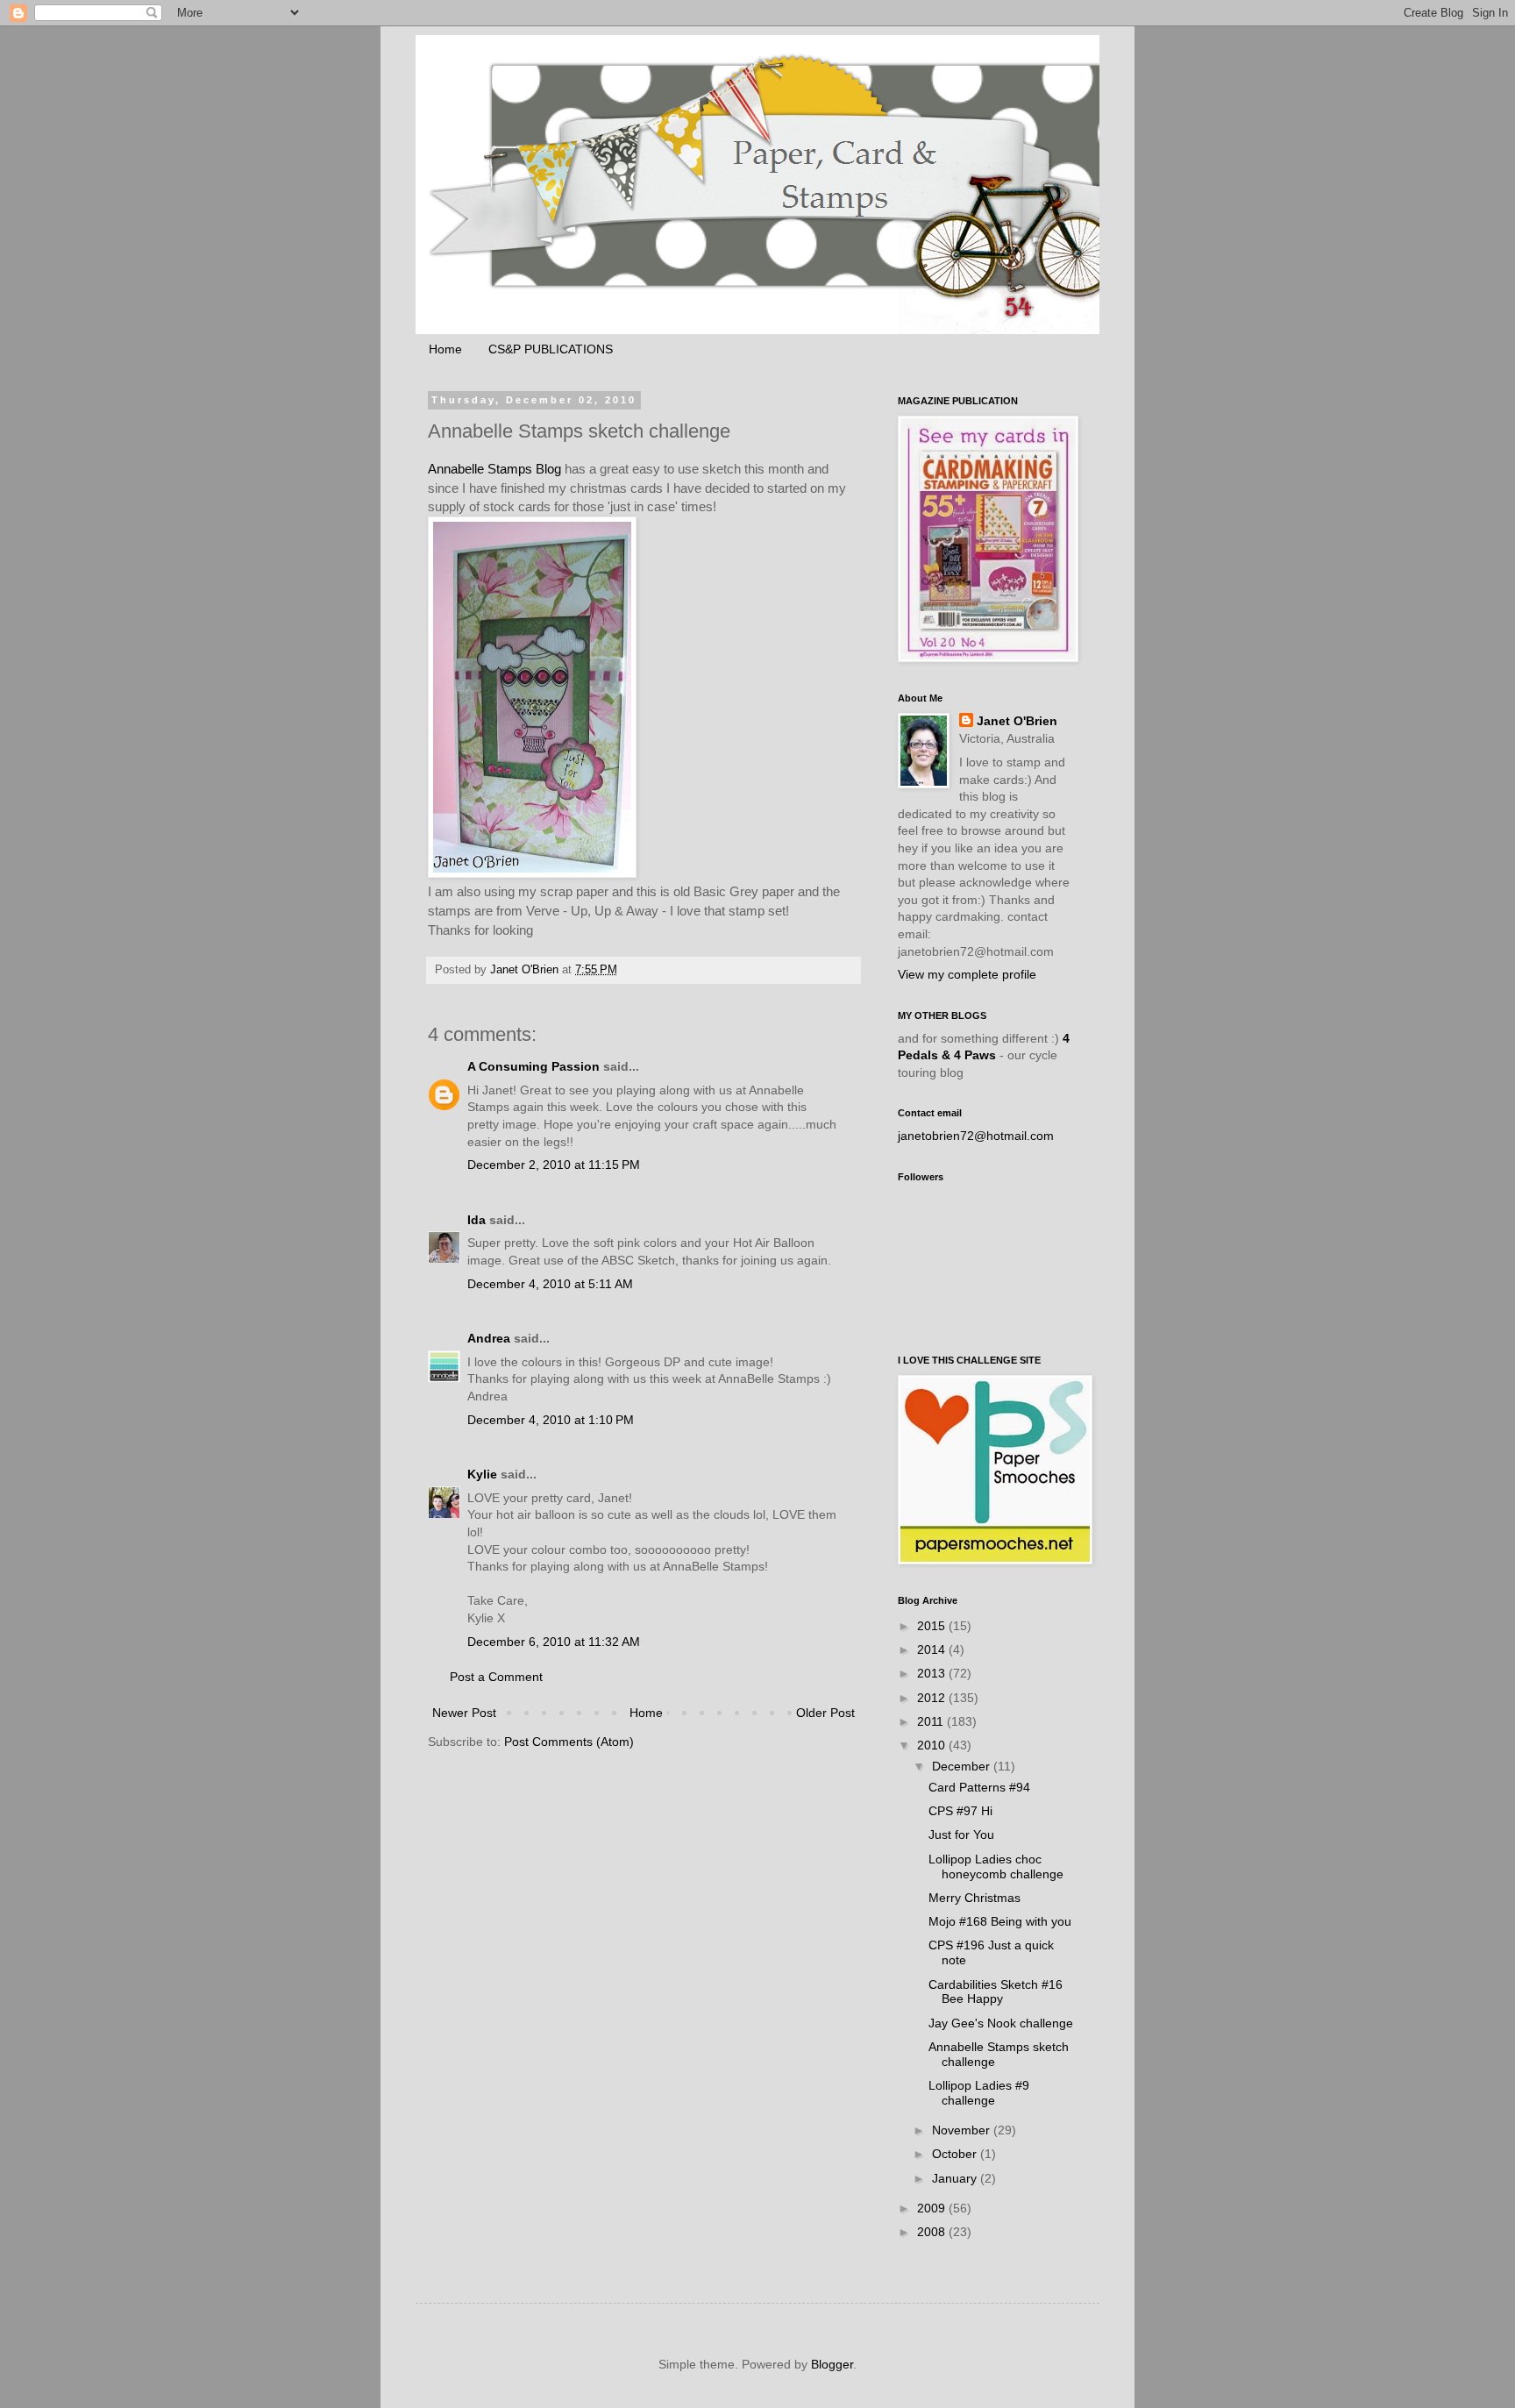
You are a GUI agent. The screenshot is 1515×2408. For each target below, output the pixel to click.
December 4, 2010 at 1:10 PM (551, 1420)
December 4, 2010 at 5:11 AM (550, 1284)
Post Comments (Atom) (569, 1742)
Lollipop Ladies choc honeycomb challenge (996, 1867)
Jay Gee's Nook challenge (1001, 2023)
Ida (477, 1220)
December (963, 1766)
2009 (933, 2208)
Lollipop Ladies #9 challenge (979, 2093)
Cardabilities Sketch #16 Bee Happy (996, 1992)
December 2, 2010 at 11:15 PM (554, 1165)
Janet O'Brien (1017, 721)
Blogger (832, 2364)
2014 (933, 1649)
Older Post (825, 1713)
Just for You (961, 1834)
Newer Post (464, 1713)
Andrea (489, 1338)
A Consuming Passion (533, 1066)
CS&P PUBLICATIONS (551, 349)
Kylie (482, 1474)
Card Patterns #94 (979, 1787)
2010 (933, 1745)
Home (445, 349)
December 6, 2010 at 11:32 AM (554, 1642)
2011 (932, 1721)
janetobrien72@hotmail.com (976, 1136)
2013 (933, 1673)
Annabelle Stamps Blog (494, 469)
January (956, 2178)
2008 (933, 2232)
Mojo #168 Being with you (1000, 1921)
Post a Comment (496, 1677)
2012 (933, 1698)
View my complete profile (967, 974)
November (963, 2130)
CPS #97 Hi (960, 1811)
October (956, 2154)
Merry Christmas (974, 1898)
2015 (933, 1626)
